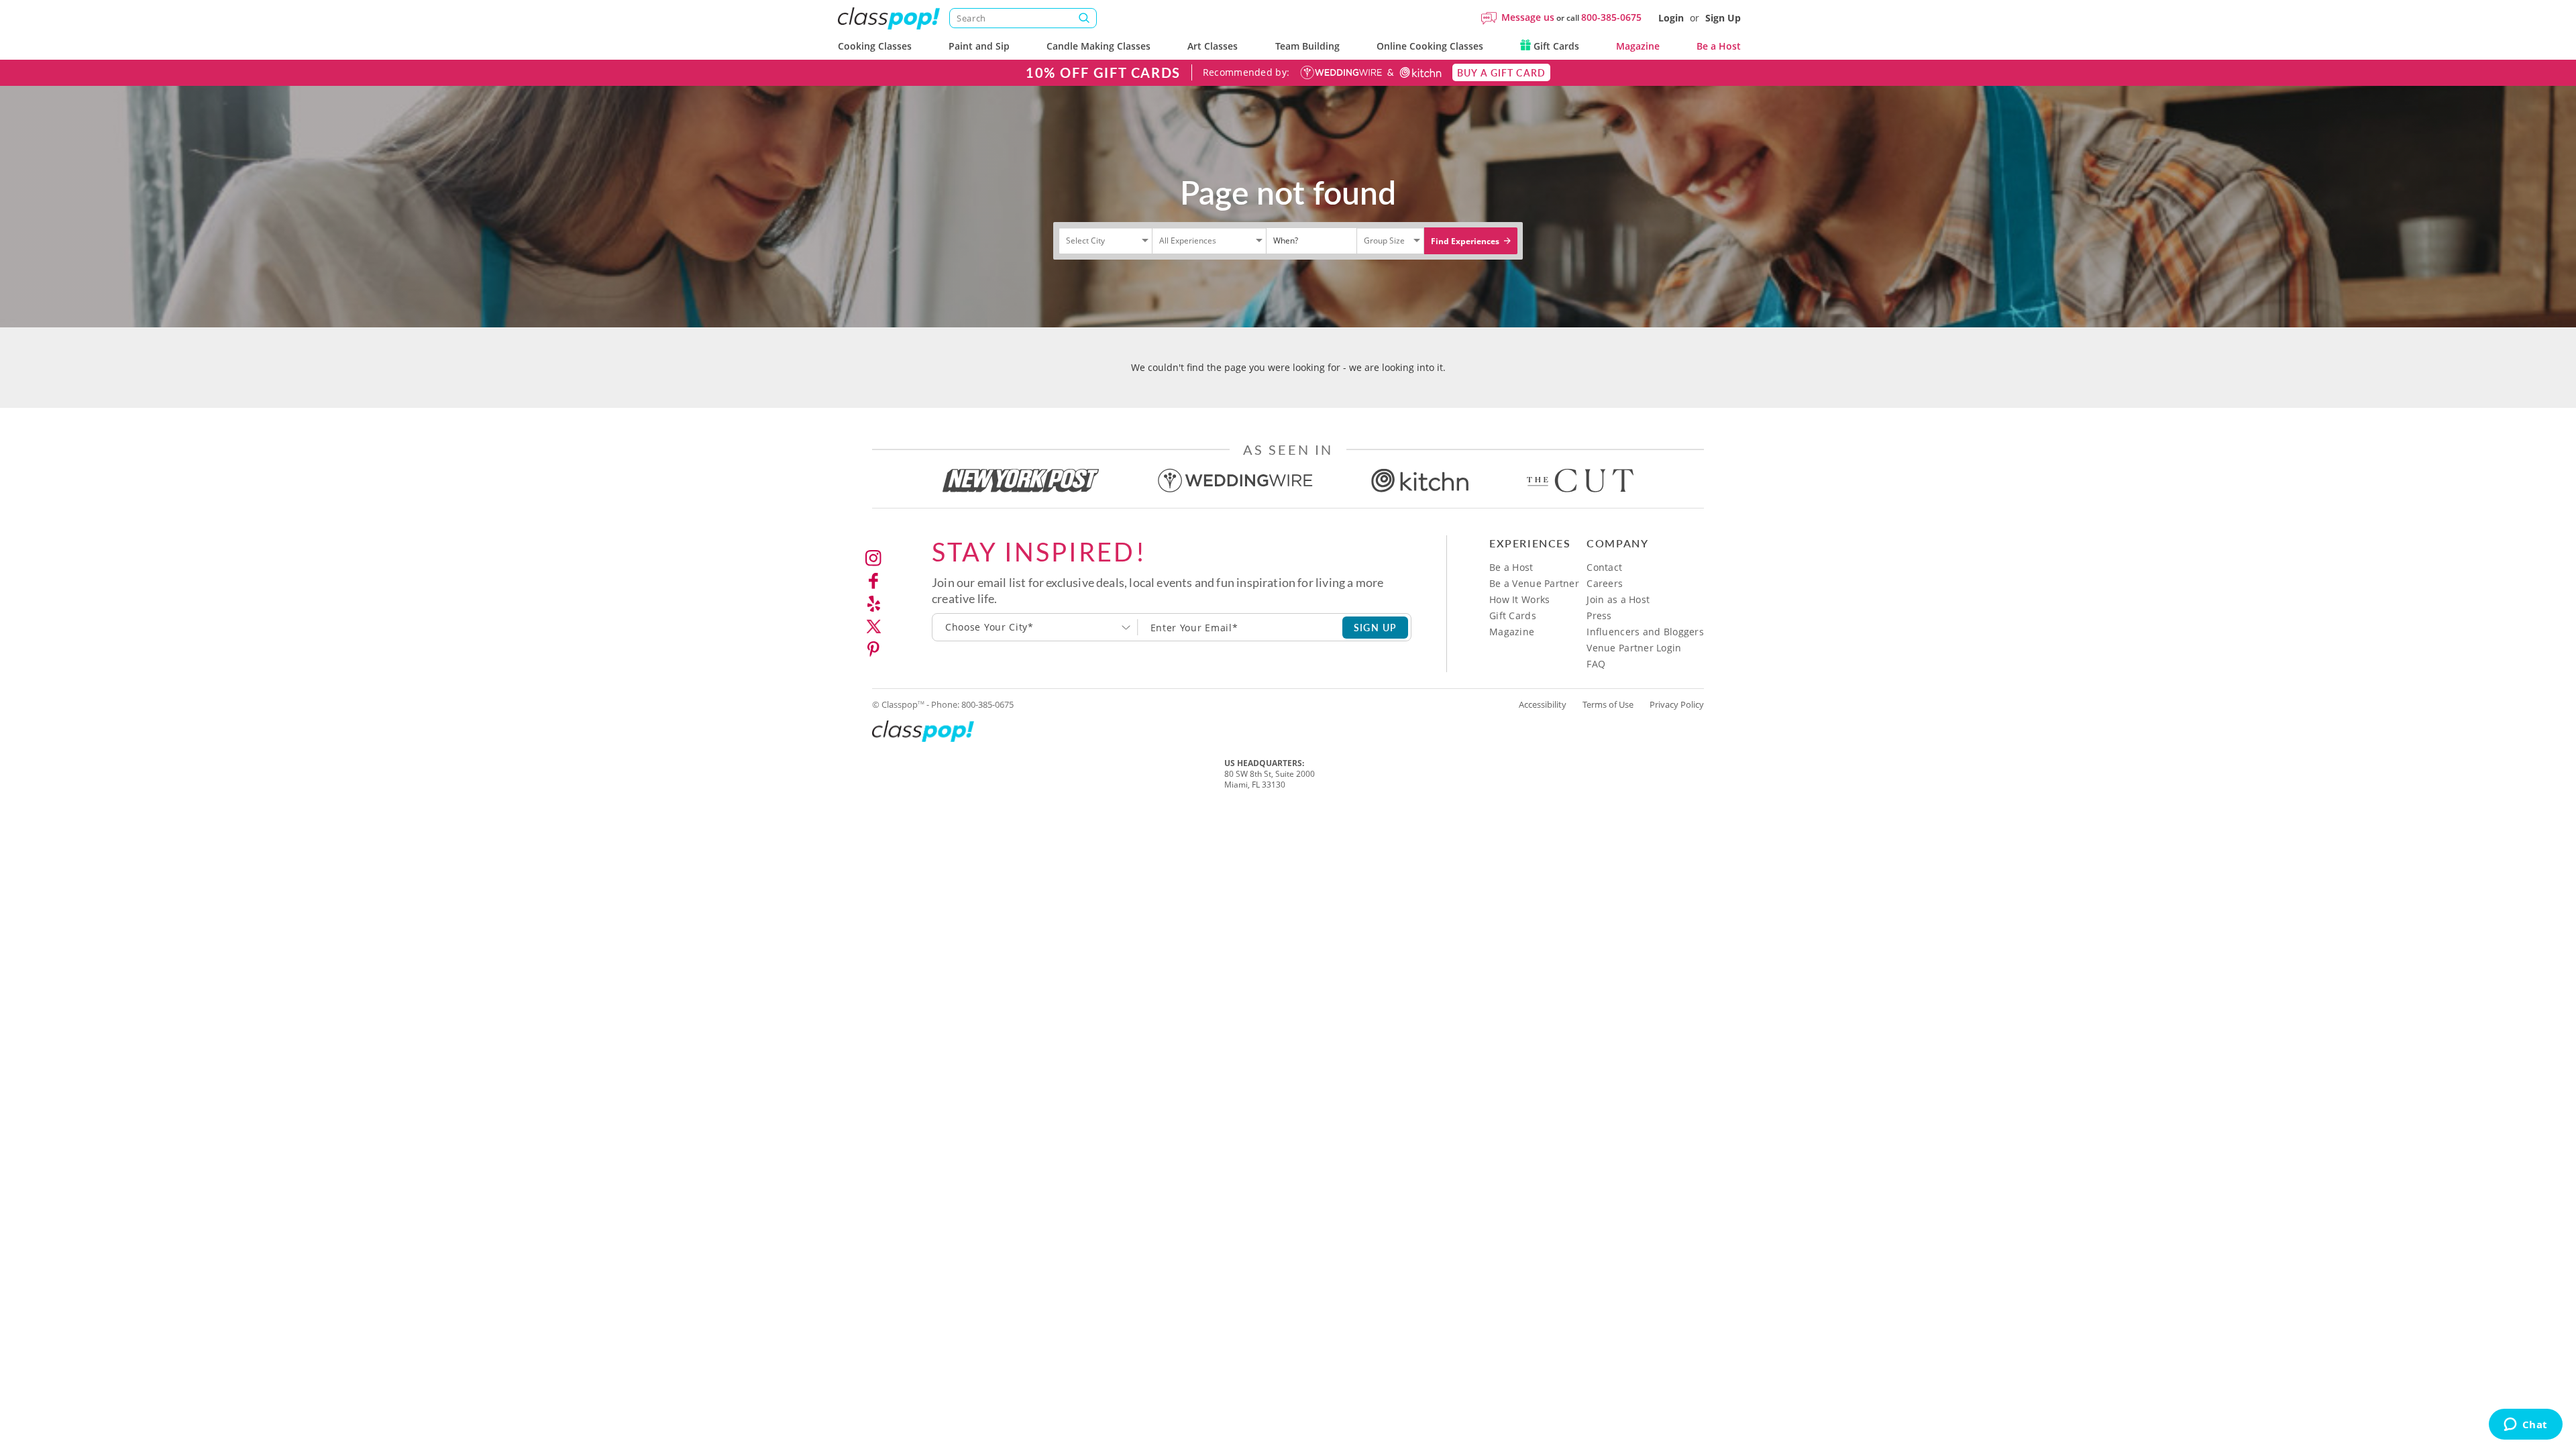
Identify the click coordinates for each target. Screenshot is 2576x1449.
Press (1599, 615)
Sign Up (1723, 18)
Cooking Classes (875, 46)
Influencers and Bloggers (1645, 632)
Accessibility (1543, 704)
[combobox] (1035, 627)
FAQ (1596, 664)
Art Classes (1213, 46)
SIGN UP (1376, 627)
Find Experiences (1466, 241)
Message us (1528, 17)
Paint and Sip (979, 46)
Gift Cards (1555, 46)
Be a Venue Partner (1534, 583)
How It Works (1519, 599)
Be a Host (1719, 46)
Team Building (1307, 46)
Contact (1604, 567)
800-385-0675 (1611, 17)
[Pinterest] (873, 649)
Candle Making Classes (1098, 46)
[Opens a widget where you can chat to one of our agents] (2525, 1426)
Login (1671, 18)
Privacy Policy (1677, 704)
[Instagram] (873, 558)
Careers (1605, 583)
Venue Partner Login (1634, 648)
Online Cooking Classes (1430, 46)
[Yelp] (873, 604)
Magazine (1638, 46)
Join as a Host (1618, 599)
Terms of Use (1608, 704)
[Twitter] (873, 627)
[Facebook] (873, 581)
